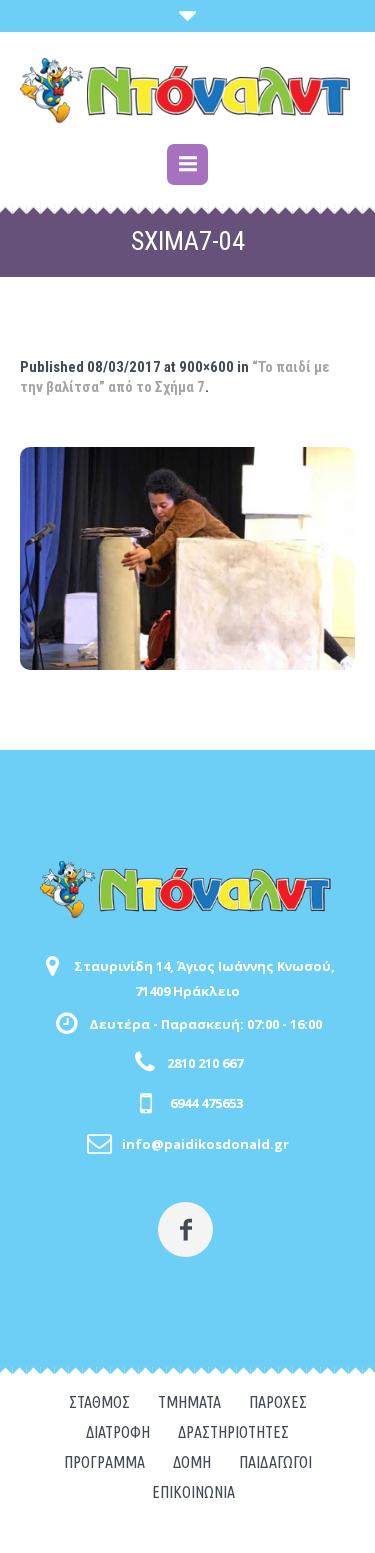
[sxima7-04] (187, 558)
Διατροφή (118, 1432)
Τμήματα (189, 1402)
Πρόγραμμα (104, 1462)
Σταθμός (99, 1402)
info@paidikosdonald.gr (205, 1144)
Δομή (192, 1462)
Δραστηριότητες (233, 1432)
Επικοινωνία (193, 1492)
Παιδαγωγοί (275, 1462)
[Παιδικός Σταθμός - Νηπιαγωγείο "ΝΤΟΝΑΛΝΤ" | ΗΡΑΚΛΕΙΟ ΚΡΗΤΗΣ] (187, 90)
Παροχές (278, 1402)
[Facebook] (185, 1229)
